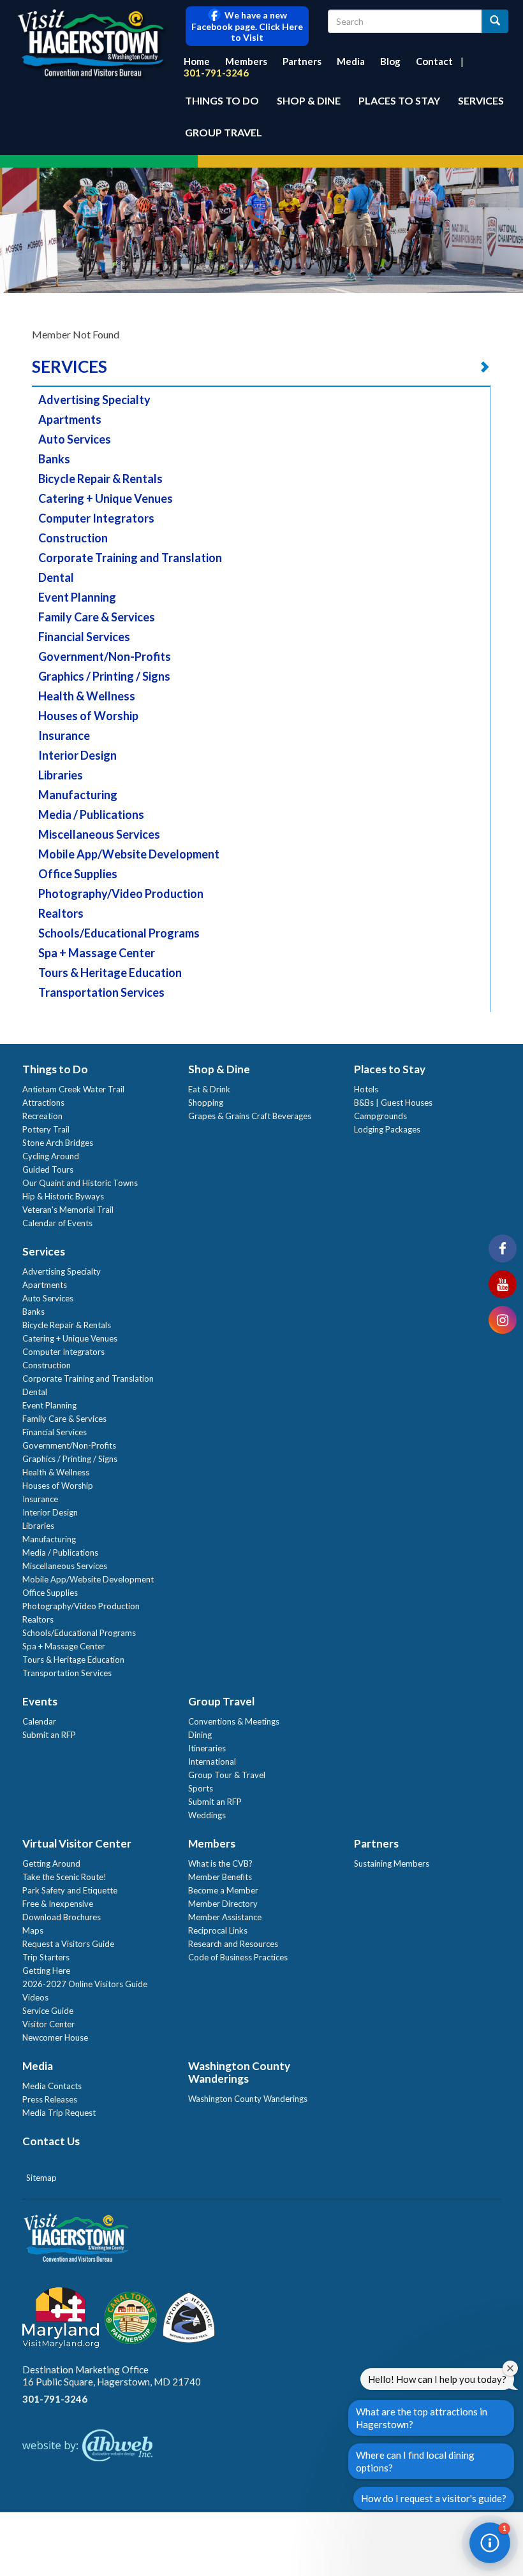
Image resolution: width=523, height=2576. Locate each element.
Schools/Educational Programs (119, 933)
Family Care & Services (97, 617)
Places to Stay (399, 100)
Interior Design (77, 755)
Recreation (42, 1116)
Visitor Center (48, 2024)
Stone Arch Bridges (58, 1143)
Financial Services (84, 637)
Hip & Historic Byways (63, 1196)
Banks (54, 459)
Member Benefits (220, 1877)
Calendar (39, 1721)
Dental (56, 577)
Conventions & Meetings (234, 1721)
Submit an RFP (49, 1735)
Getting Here (46, 1971)
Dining (200, 1735)
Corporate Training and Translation (130, 558)
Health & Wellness (87, 696)
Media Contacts (52, 2086)
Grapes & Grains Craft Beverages (250, 1116)
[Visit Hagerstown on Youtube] (503, 1284)
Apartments (70, 419)
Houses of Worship (88, 716)
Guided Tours (48, 1169)
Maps (33, 1930)
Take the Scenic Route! (64, 1877)
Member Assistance (225, 1917)
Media (351, 61)
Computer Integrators (96, 518)
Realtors (61, 913)
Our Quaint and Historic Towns (80, 1183)
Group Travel (224, 132)
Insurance (64, 735)
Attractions (43, 1103)
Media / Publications (91, 814)
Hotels (366, 1089)
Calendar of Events (57, 1223)
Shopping (206, 1103)
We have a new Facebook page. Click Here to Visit (247, 26)
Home (197, 61)
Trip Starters (46, 1957)
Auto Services (75, 439)
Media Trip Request (59, 2113)
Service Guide (48, 2011)
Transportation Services (101, 992)
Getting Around (51, 1863)
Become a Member (223, 1890)
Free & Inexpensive (58, 1904)
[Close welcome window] (510, 2368)
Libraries (61, 775)
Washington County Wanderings (239, 2072)
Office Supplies (78, 874)
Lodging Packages (387, 1129)
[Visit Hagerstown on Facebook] (503, 1248)
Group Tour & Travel (227, 1775)
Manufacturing (78, 795)
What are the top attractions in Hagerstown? (422, 2418)
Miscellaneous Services (99, 834)
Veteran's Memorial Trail (68, 1210)
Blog (390, 61)
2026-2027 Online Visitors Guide (85, 1984)
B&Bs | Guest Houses (393, 1103)
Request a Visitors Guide (68, 1944)
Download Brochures (62, 1917)
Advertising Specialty (94, 400)
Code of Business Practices (238, 1957)
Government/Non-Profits (105, 656)
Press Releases (50, 2099)
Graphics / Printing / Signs (104, 676)
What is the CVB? (220, 1863)
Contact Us (51, 2141)
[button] (490, 2543)
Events (40, 1701)
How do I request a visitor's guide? (434, 2498)
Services (481, 100)
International (212, 1762)
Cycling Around (51, 1156)
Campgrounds (380, 1116)
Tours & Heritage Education (110, 973)
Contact (434, 61)
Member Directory (223, 1904)
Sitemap (41, 2178)
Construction (73, 538)
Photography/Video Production (121, 894)
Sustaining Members (392, 1863)
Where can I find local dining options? (415, 2461)
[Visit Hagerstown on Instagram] (503, 1320)
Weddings (207, 1815)
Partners (302, 61)
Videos (35, 1997)
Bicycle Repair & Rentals (100, 479)
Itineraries (207, 1748)
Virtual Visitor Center (77, 1843)
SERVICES (70, 366)
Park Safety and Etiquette (70, 1890)
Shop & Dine (309, 100)
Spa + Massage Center (97, 953)
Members (246, 61)
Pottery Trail (46, 1129)
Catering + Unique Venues (106, 498)
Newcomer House (55, 2037)
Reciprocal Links (218, 1930)
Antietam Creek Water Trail (73, 1089)
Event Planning (77, 597)
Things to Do (222, 100)
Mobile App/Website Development (129, 854)
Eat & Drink (209, 1089)
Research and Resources (233, 1944)
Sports (201, 1788)
